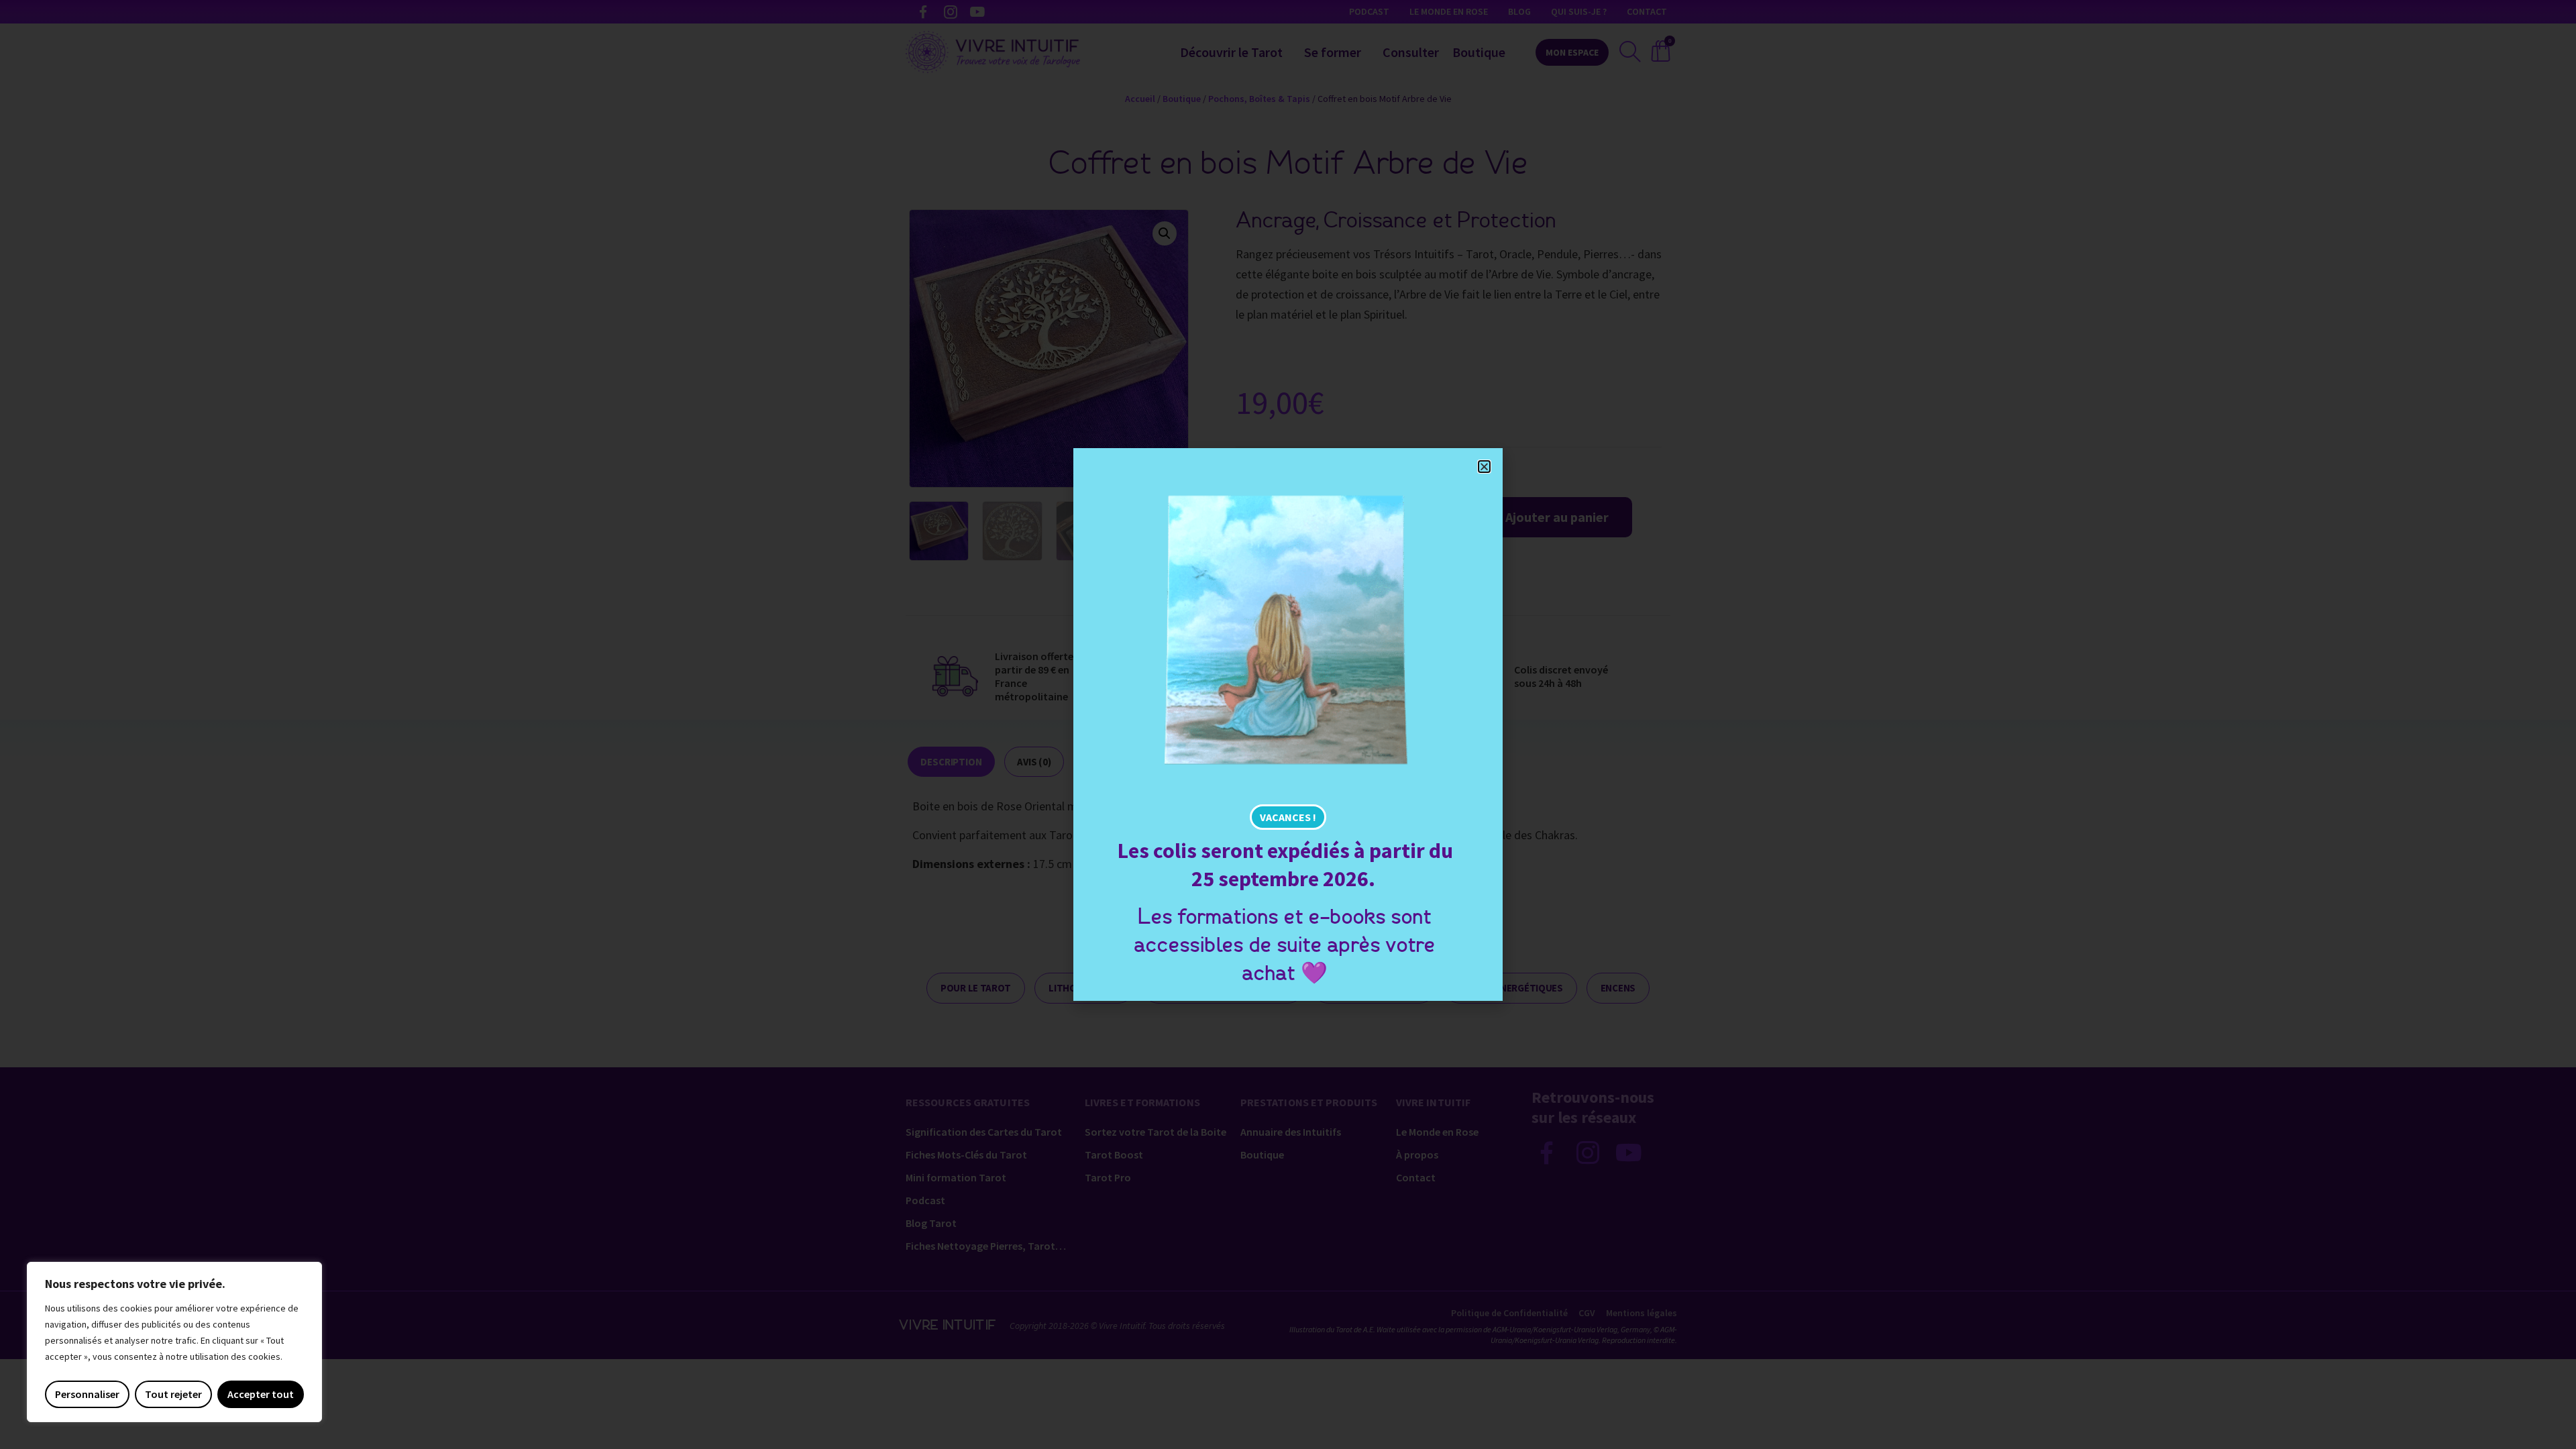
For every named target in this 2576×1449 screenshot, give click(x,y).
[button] (1484, 467)
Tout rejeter (173, 1394)
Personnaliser (87, 1394)
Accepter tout (261, 1394)
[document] (1288, 724)
